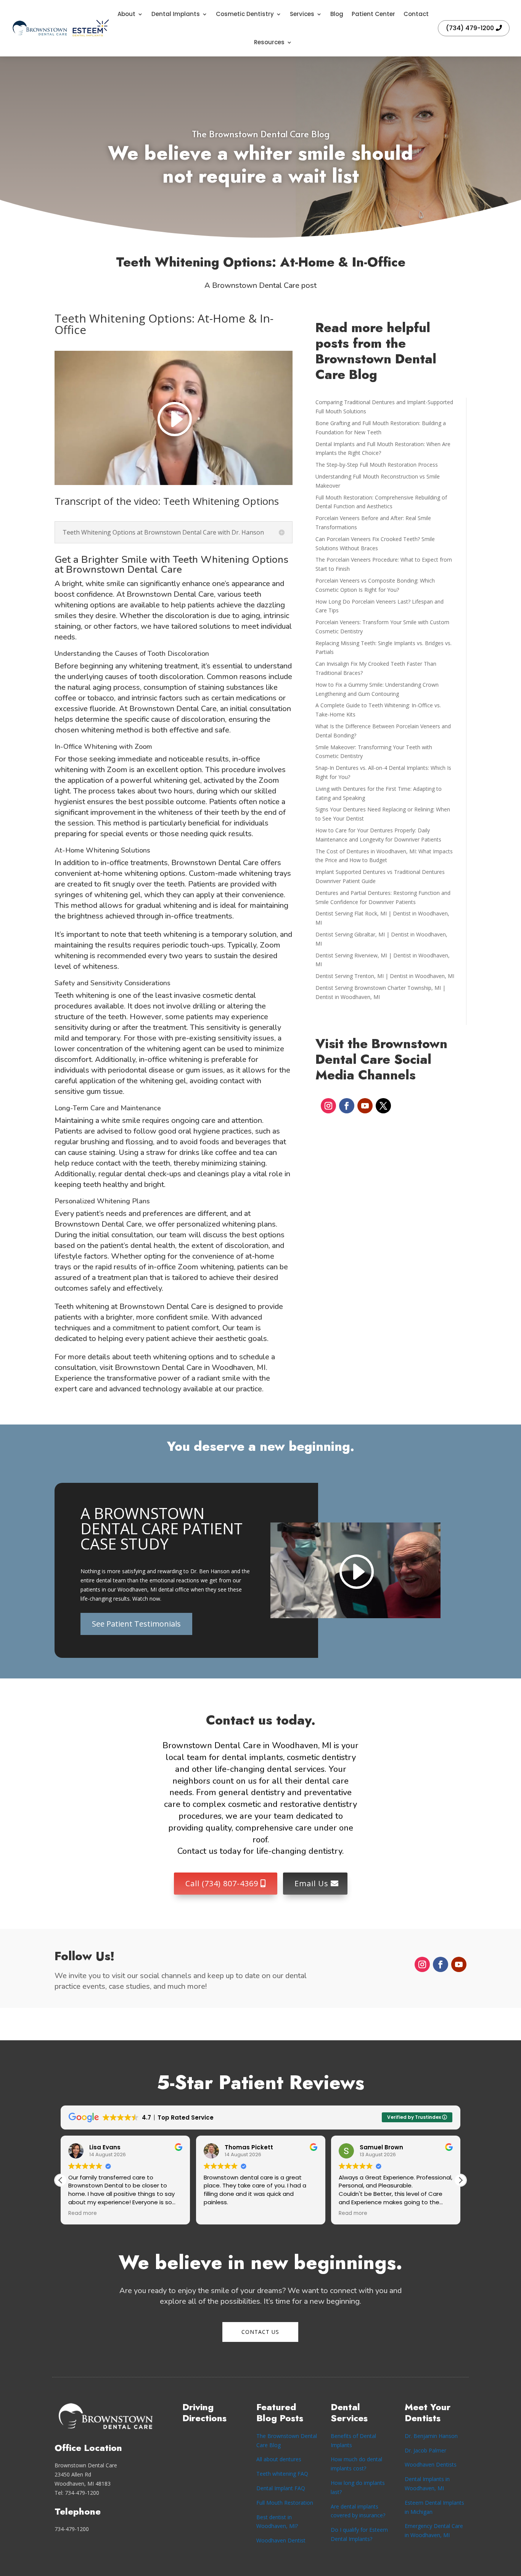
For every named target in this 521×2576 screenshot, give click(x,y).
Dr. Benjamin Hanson (431, 2436)
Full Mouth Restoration (285, 2503)
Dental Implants (176, 14)
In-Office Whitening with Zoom (103, 747)
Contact (416, 14)
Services (302, 14)
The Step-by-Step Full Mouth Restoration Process (377, 465)
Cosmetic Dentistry (245, 14)
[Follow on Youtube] (365, 1106)
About (126, 14)
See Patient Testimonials (136, 1624)
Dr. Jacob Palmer (425, 2450)
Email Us (311, 1883)
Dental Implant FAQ (281, 2488)
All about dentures (279, 2459)
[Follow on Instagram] (328, 1106)
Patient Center (373, 14)
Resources (269, 42)
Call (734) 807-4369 (222, 1883)
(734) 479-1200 (470, 28)
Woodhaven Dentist (281, 2540)
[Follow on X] (383, 1106)
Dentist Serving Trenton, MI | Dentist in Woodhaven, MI (385, 976)
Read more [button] (57, 2213)
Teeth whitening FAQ (282, 2474)
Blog (337, 14)
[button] (460, 2180)
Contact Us (260, 2332)
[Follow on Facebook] (347, 1106)
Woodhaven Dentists (431, 2464)
